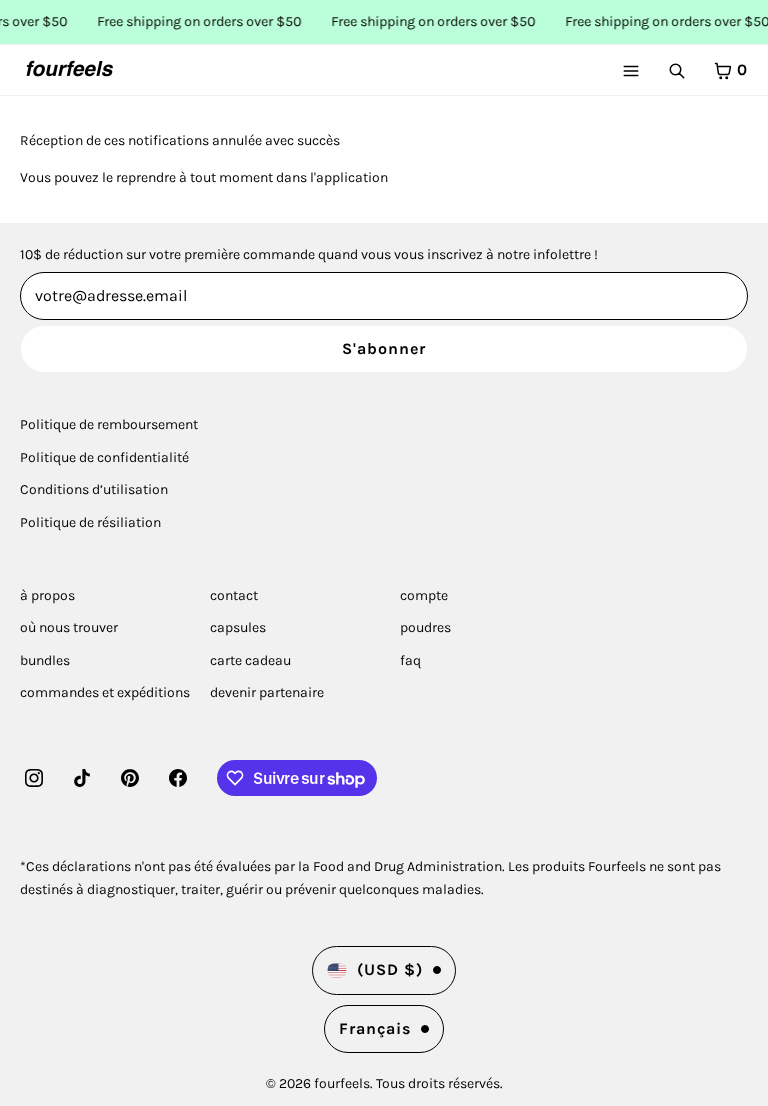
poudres (425, 627)
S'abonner (384, 348)
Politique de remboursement (109, 424)
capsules (238, 627)
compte (424, 595)
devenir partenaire (267, 692)
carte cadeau (250, 660)
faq (410, 660)
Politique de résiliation (90, 522)
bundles (45, 660)
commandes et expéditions (105, 692)
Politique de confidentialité (104, 457)
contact (234, 595)
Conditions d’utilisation (94, 489)
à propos (47, 595)
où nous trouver (69, 627)
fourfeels (342, 1083)
